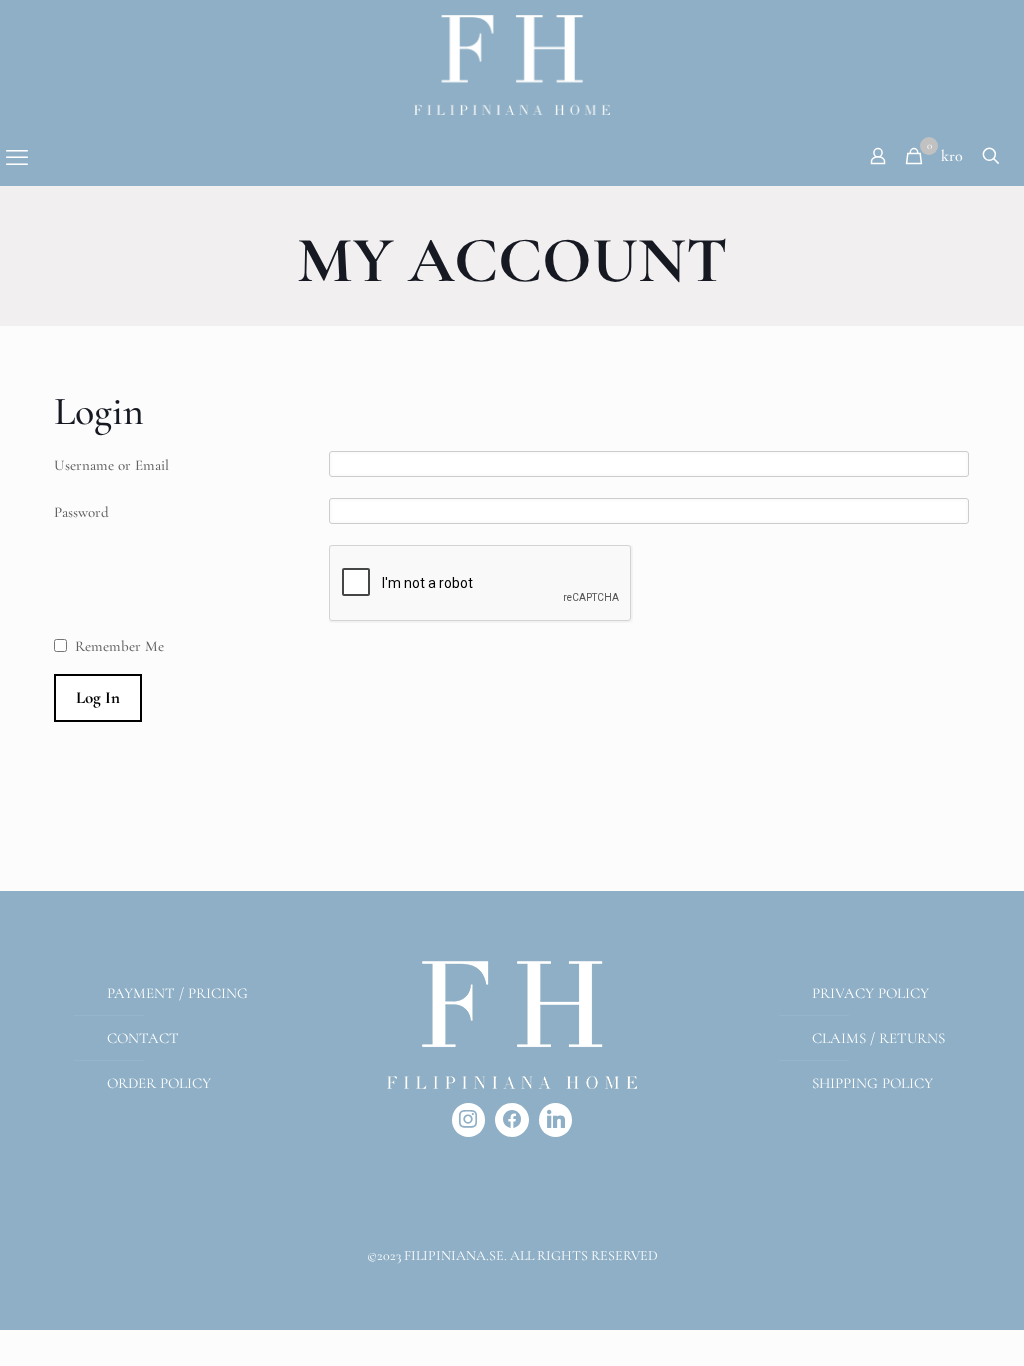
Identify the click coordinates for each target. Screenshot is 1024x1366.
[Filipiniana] (512, 65)
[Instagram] (469, 1120)
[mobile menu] (17, 158)
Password (81, 512)
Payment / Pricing (177, 993)
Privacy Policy (870, 993)
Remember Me (119, 646)
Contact (143, 1038)
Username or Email (111, 465)
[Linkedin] (556, 1120)
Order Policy (159, 1083)
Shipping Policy (872, 1083)
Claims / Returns (878, 1038)
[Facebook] (512, 1120)
